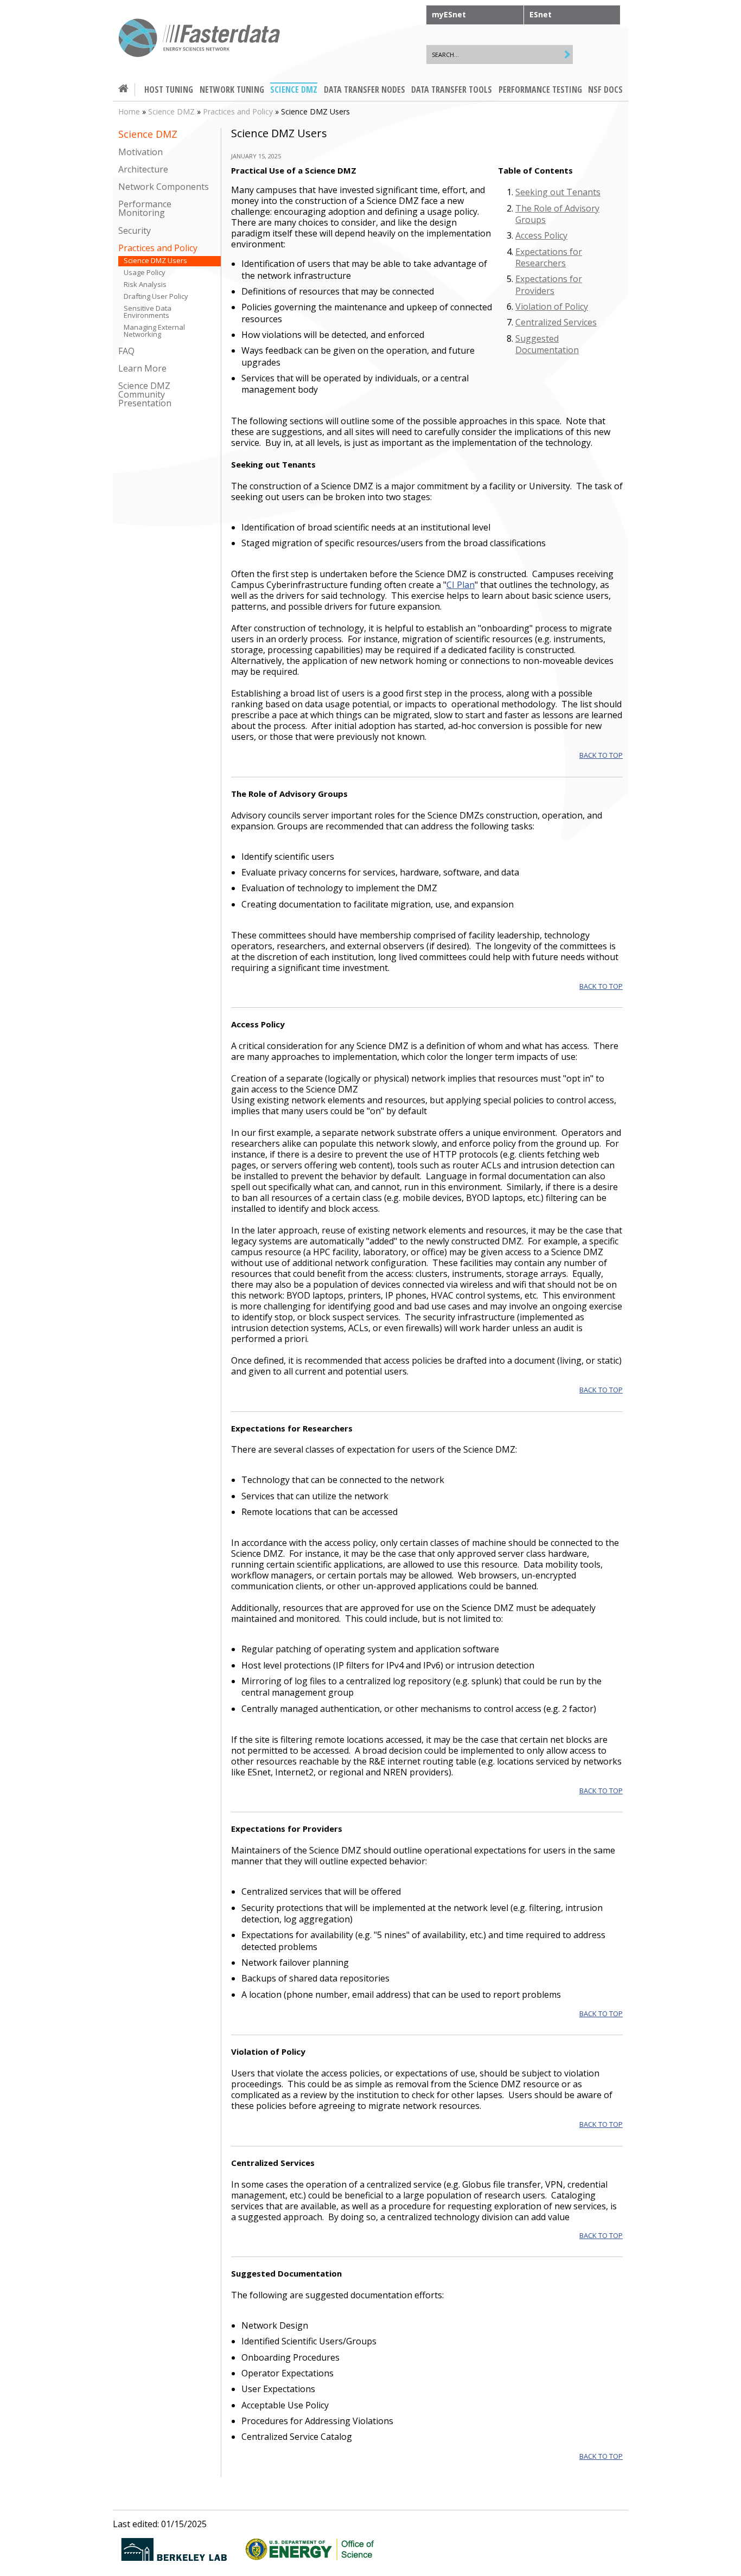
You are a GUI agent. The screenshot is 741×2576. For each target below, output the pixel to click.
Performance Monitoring (145, 209)
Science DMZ (171, 111)
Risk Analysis (145, 285)
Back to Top (601, 755)
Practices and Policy (238, 111)
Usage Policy (145, 273)
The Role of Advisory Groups (557, 214)
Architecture (143, 170)
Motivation (140, 152)
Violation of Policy (552, 306)
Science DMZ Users (155, 261)
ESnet (541, 14)
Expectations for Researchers (549, 257)
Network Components (164, 187)
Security (135, 230)
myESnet (449, 14)
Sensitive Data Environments (148, 312)
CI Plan (461, 585)
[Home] (200, 39)
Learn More (142, 369)
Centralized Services (556, 322)
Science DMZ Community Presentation (145, 395)
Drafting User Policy (156, 296)
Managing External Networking (154, 331)
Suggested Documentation (547, 344)
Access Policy (541, 235)
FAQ (126, 351)
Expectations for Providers (549, 285)
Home (129, 111)
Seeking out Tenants (558, 192)
